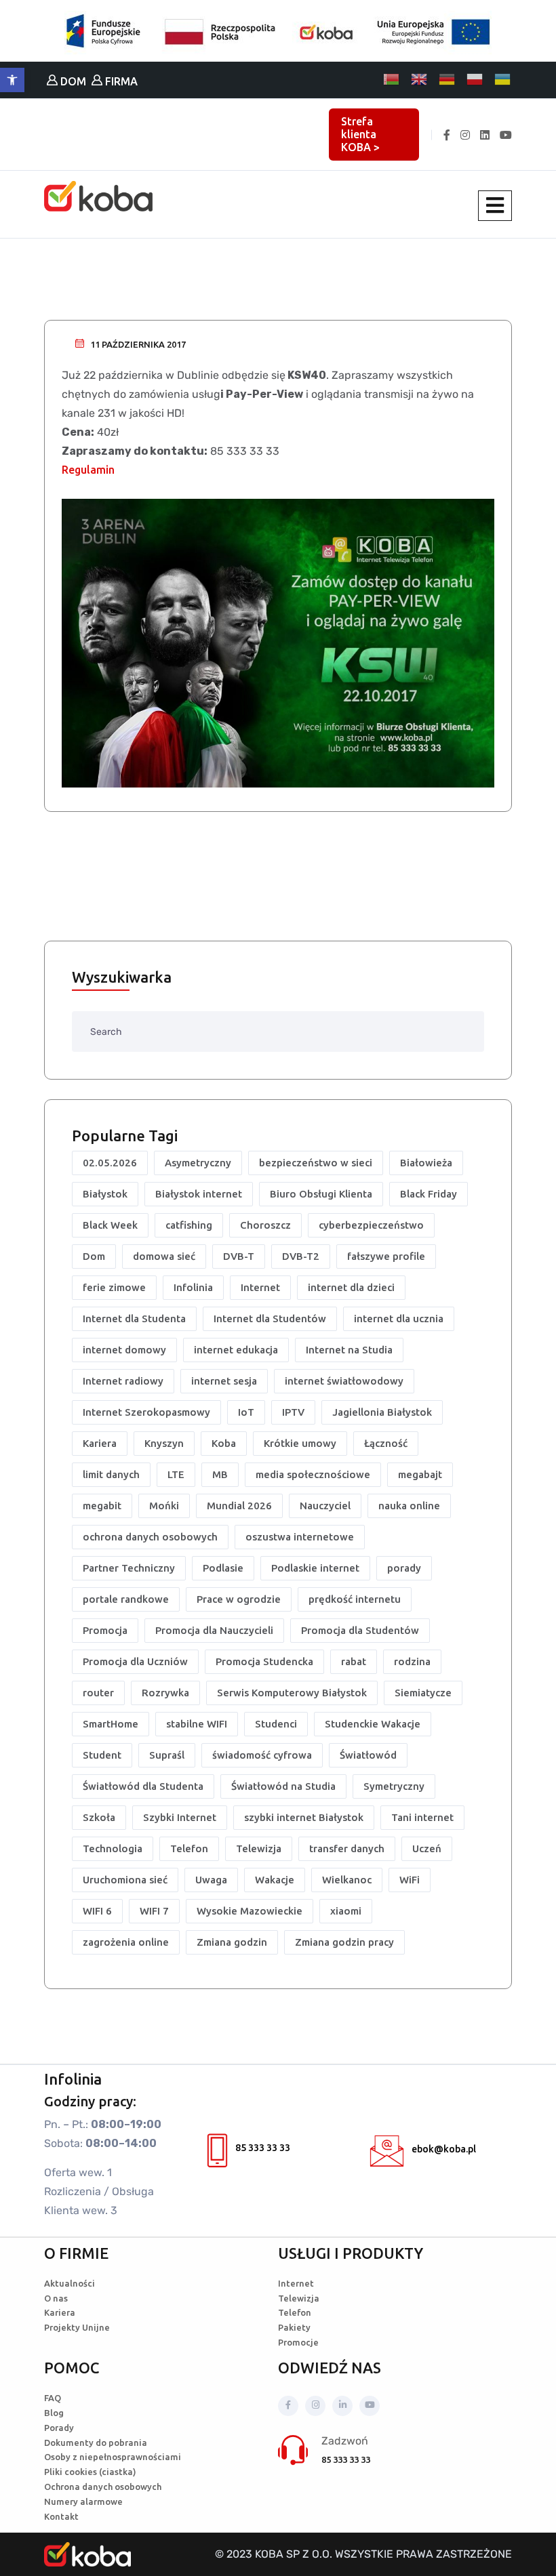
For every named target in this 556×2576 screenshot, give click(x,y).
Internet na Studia (349, 1350)
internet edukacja (236, 1350)
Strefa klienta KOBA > (360, 134)
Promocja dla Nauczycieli (214, 1630)
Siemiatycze (423, 1693)
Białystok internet (199, 1194)
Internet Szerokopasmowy (146, 1412)
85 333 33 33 (263, 2148)
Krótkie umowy (300, 1443)
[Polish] (475, 79)
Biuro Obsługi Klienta (321, 1194)
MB (220, 1474)
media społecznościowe (313, 1474)
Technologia (113, 1848)
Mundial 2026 (239, 1506)
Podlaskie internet (315, 1568)
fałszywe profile (386, 1256)
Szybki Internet (180, 1817)
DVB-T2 (301, 1256)
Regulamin (88, 470)
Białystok (105, 1194)
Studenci (276, 1724)
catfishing (189, 1225)
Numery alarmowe (83, 2501)
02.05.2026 (110, 1163)
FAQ (53, 2398)
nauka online (409, 1506)
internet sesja (224, 1381)
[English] (420, 79)
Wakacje (275, 1880)
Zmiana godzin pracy (344, 1942)
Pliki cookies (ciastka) (90, 2472)
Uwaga (211, 1880)
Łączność (386, 1443)
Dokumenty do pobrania (96, 2442)
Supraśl (167, 1755)
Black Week (110, 1225)
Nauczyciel (325, 1506)
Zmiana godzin (232, 1942)
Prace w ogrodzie (239, 1599)
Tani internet (422, 1817)
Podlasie (223, 1568)
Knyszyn (164, 1443)
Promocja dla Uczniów (135, 1661)
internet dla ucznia (399, 1318)
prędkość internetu (355, 1599)
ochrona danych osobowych (150, 1537)
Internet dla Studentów (270, 1318)
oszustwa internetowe (300, 1537)
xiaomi (346, 1911)
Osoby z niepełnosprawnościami (113, 2457)
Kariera (100, 1443)
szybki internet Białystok (304, 1817)
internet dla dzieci (351, 1287)
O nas (56, 2298)
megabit (102, 1506)
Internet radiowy (123, 1381)
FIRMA (120, 81)
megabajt (420, 1474)
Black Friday (429, 1194)
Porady (59, 2428)
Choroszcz (265, 1225)
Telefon (189, 1848)
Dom (94, 1256)
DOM (72, 81)
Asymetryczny (198, 1163)
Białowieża (426, 1163)
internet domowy (124, 1350)
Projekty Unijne (77, 2327)
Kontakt (61, 2516)
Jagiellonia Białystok (382, 1412)
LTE (176, 1474)
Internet (260, 1287)
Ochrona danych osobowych (103, 2487)
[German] (448, 79)
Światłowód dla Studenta (143, 1786)
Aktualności (69, 2283)
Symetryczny (394, 1786)
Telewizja (259, 1848)
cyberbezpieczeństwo (371, 1225)
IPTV (293, 1412)
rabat (354, 1661)
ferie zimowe (114, 1287)
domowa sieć (164, 1256)
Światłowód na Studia (283, 1786)
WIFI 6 (97, 1911)
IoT (246, 1412)
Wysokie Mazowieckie (250, 1911)
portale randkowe (126, 1599)
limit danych (111, 1474)
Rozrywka (165, 1693)
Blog (54, 2413)
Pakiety (294, 2327)
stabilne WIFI (197, 1724)
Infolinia (193, 1287)
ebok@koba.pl (444, 2149)
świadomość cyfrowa (262, 1755)
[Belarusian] (392, 79)
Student (102, 1755)
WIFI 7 (154, 1911)
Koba (224, 1443)
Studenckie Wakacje (373, 1724)
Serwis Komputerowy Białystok (292, 1693)
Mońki (164, 1506)
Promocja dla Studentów (360, 1630)
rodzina (412, 1661)
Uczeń (427, 1848)
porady (404, 1568)
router (98, 1693)
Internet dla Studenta (134, 1318)
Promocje (298, 2342)
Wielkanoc (347, 1880)
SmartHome (111, 1724)
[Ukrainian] (503, 79)
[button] (12, 80)
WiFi (410, 1880)
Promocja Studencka (264, 1661)
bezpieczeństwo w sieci (316, 1163)
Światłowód (368, 1755)
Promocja (105, 1630)
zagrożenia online (126, 1942)
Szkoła (99, 1817)
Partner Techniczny (129, 1568)
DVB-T (239, 1256)
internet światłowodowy (344, 1381)
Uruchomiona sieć (125, 1880)
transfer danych (347, 1848)
